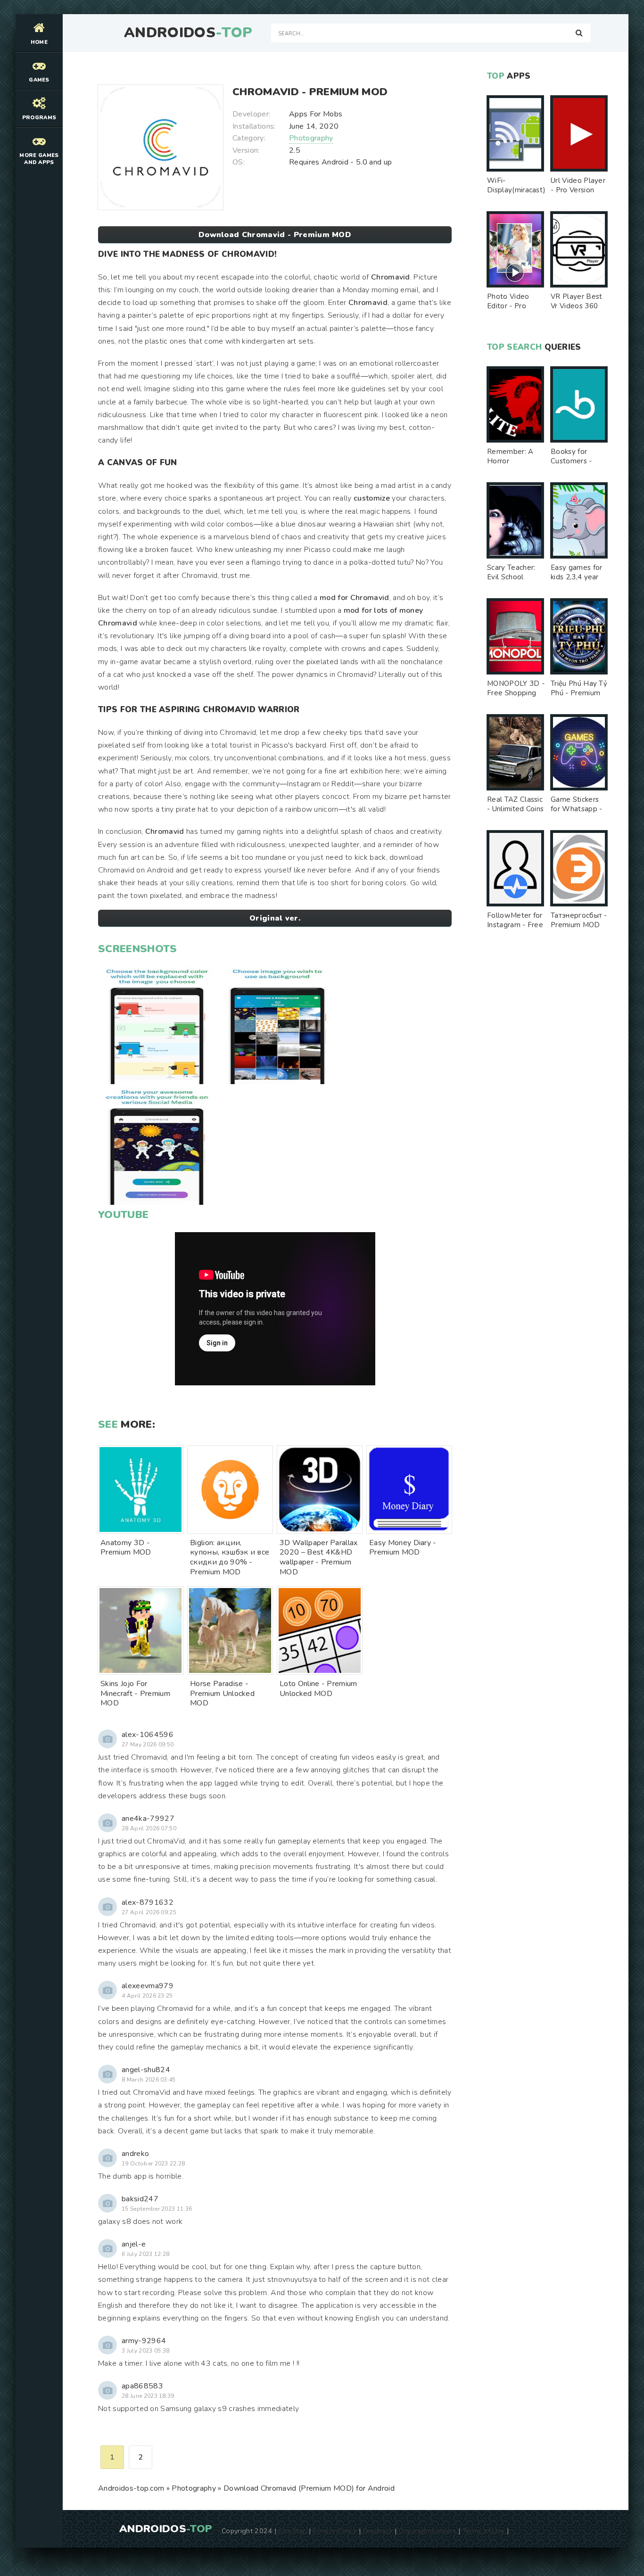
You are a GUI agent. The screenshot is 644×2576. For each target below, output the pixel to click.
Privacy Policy (334, 2531)
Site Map (293, 2531)
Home (39, 42)
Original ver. (275, 918)
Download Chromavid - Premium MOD (275, 235)
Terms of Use (484, 2531)
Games (39, 80)
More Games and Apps (39, 159)
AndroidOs (188, 33)
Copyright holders (427, 2531)
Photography (311, 138)
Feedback (378, 2531)
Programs (39, 118)
